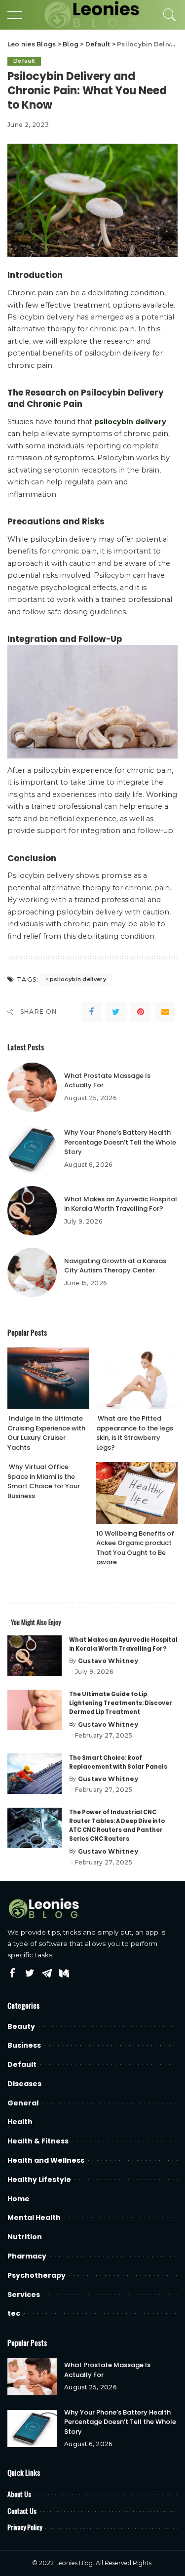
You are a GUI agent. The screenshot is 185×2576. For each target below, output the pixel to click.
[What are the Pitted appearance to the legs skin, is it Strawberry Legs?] (137, 1378)
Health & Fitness (38, 2141)
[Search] (167, 15)
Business (24, 2045)
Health (20, 2122)
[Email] (165, 1012)
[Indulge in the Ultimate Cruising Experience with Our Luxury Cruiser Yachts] (48, 1378)
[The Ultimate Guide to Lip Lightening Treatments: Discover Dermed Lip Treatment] (35, 1710)
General (23, 2103)
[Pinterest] (141, 1012)
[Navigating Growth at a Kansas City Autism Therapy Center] (32, 1272)
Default (24, 61)
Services (24, 2295)
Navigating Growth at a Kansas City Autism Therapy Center (115, 1266)
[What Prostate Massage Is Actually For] (32, 1087)
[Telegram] (47, 1974)
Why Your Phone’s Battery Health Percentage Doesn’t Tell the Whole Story (120, 1142)
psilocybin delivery (78, 979)
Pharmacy (27, 2256)
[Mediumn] (64, 1974)
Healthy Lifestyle (39, 2180)
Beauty (21, 2026)
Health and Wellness (46, 2160)
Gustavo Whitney (108, 1661)
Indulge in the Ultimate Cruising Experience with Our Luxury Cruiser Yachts (46, 1433)
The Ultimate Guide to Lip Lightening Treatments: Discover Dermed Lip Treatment (121, 1703)
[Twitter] (116, 1012)
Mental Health (34, 2218)
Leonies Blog (74, 2563)
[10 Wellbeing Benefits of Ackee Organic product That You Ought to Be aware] (137, 1493)
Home (18, 2199)
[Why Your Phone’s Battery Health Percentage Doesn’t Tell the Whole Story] (32, 1149)
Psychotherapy (37, 2275)
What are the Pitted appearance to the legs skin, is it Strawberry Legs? (135, 1433)
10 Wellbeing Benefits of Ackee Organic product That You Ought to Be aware (135, 1548)
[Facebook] (91, 1012)
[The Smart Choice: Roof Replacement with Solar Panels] (35, 1774)
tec (14, 2313)
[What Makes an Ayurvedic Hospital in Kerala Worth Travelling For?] (32, 1211)
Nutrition (25, 2237)
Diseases (24, 2084)
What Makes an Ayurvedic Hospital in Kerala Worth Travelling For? (121, 1204)
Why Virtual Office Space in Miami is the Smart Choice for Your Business (44, 1481)
